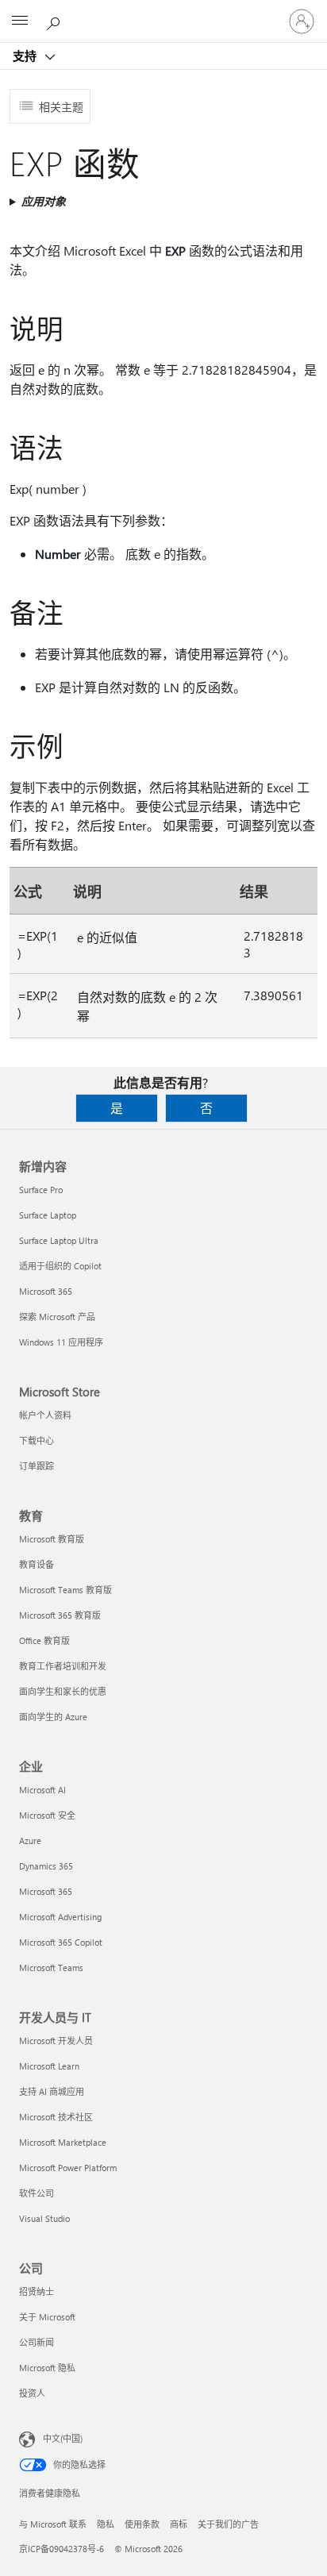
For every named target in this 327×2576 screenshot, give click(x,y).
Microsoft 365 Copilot (61, 1942)
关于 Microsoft (47, 2317)
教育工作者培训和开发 (63, 1666)
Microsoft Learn (49, 2066)
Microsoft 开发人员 (56, 2041)
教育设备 (37, 1564)
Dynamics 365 (46, 1866)
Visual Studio (44, 2218)
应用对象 (44, 201)
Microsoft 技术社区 (56, 2117)
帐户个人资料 (45, 1415)
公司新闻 (37, 2342)
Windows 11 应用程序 (61, 1342)
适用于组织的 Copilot (60, 1266)
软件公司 (37, 2193)
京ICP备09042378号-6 (62, 2549)
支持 (26, 56)
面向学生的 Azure (53, 1717)
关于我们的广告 (228, 2524)
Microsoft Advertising (60, 1917)
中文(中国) (63, 2438)
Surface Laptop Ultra (59, 1240)
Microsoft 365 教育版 (60, 1615)
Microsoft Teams (51, 1968)
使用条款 (142, 2524)
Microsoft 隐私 (47, 2368)
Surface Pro (41, 1190)
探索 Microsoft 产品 (57, 1317)
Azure (30, 1841)
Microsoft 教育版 (52, 1539)
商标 (179, 2524)
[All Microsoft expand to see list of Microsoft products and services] (20, 21)
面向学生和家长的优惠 (63, 1691)
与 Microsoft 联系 (53, 2524)
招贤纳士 (37, 2291)
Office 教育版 (44, 1640)
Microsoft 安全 (47, 1815)
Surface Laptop (48, 1215)
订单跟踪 (37, 1466)
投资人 (32, 2393)
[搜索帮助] (56, 21)
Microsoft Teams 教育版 (65, 1590)
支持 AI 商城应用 (52, 2091)
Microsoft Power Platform (68, 2168)
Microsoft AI (42, 1790)
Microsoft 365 (46, 1291)
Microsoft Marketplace (63, 2142)
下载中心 (37, 1440)
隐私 (106, 2524)
